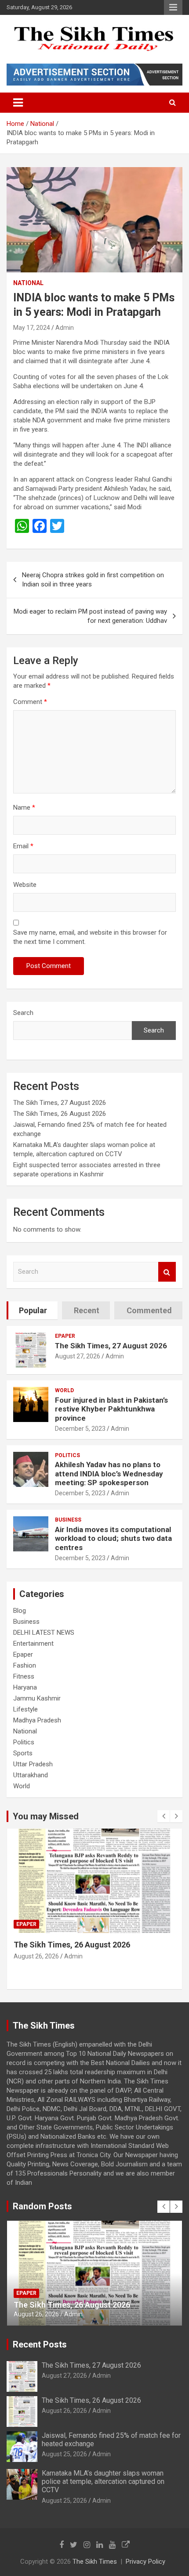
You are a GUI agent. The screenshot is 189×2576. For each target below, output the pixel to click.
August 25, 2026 (36, 1966)
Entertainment (33, 1643)
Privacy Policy (145, 2562)
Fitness (24, 1676)
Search (23, 1013)
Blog (20, 1611)
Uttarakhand (31, 1775)
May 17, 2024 (32, 328)
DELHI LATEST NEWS (44, 1633)
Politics (67, 1455)
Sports (23, 1753)
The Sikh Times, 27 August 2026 (60, 1103)
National (28, 283)
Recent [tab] (87, 1310)
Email (23, 846)
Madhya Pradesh (37, 1720)
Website (25, 885)
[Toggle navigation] (18, 103)
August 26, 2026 (64, 2411)
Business (68, 1520)
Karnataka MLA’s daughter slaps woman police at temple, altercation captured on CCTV (103, 2481)
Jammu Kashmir (37, 1698)
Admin (65, 328)
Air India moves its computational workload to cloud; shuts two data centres (113, 1538)
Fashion (25, 1665)
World (64, 1390)
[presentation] (164, 1816)
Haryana (25, 1687)
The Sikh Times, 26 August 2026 (60, 1114)
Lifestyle (25, 1709)
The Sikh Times (95, 2562)
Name (24, 807)
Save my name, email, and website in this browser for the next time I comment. (90, 937)
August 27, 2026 (78, 1356)
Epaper (65, 1336)
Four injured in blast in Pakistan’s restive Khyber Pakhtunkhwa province (111, 1409)
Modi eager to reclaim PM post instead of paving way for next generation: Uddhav (90, 616)
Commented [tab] (149, 1310)
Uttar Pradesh (33, 1764)
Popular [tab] (33, 1310)
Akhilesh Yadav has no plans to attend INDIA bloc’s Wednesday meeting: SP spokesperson (109, 1474)
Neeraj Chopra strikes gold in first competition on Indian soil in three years (93, 580)
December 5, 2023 (80, 1429)
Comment (30, 702)
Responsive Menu (173, 7)
